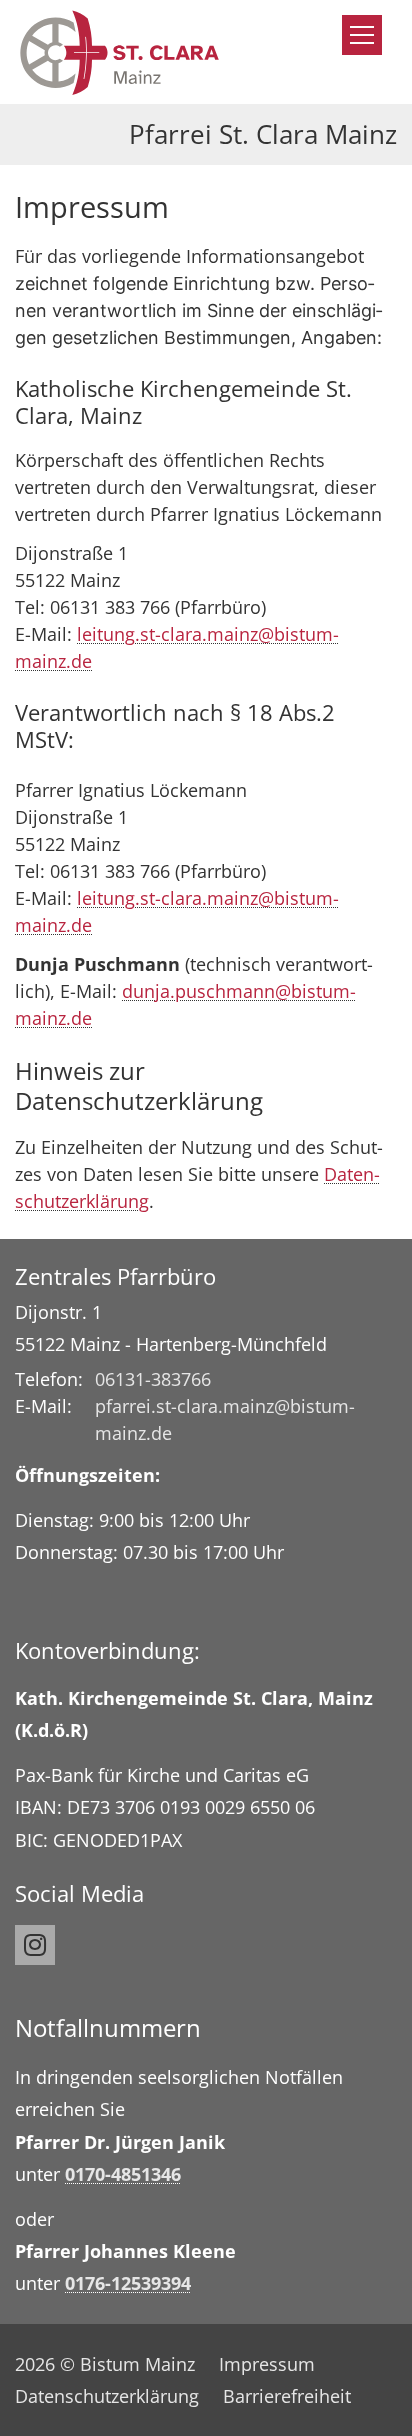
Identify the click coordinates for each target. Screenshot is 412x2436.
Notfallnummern (108, 2028)
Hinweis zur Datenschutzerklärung (139, 1086)
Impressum (92, 207)
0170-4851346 (123, 2174)
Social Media (79, 1893)
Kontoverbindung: (107, 1650)
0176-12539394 (128, 2283)
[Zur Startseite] (120, 52)
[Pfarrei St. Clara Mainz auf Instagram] (35, 1945)
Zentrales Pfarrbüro (115, 1276)
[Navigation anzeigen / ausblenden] (362, 35)
